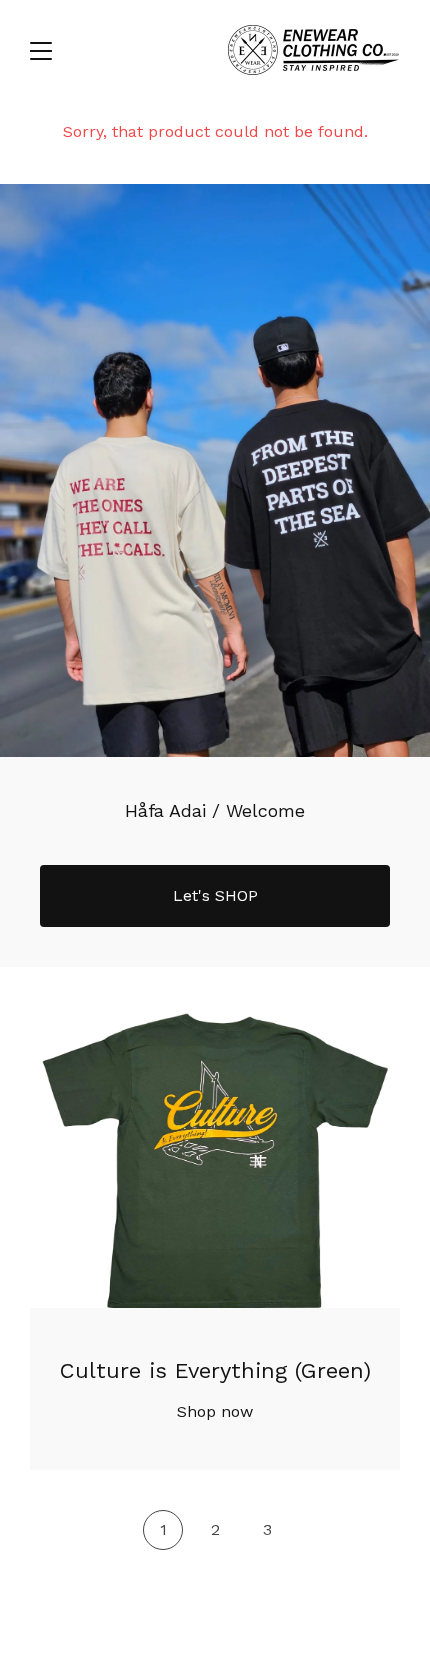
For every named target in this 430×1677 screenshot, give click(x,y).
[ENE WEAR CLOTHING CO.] (313, 50)
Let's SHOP (215, 895)
